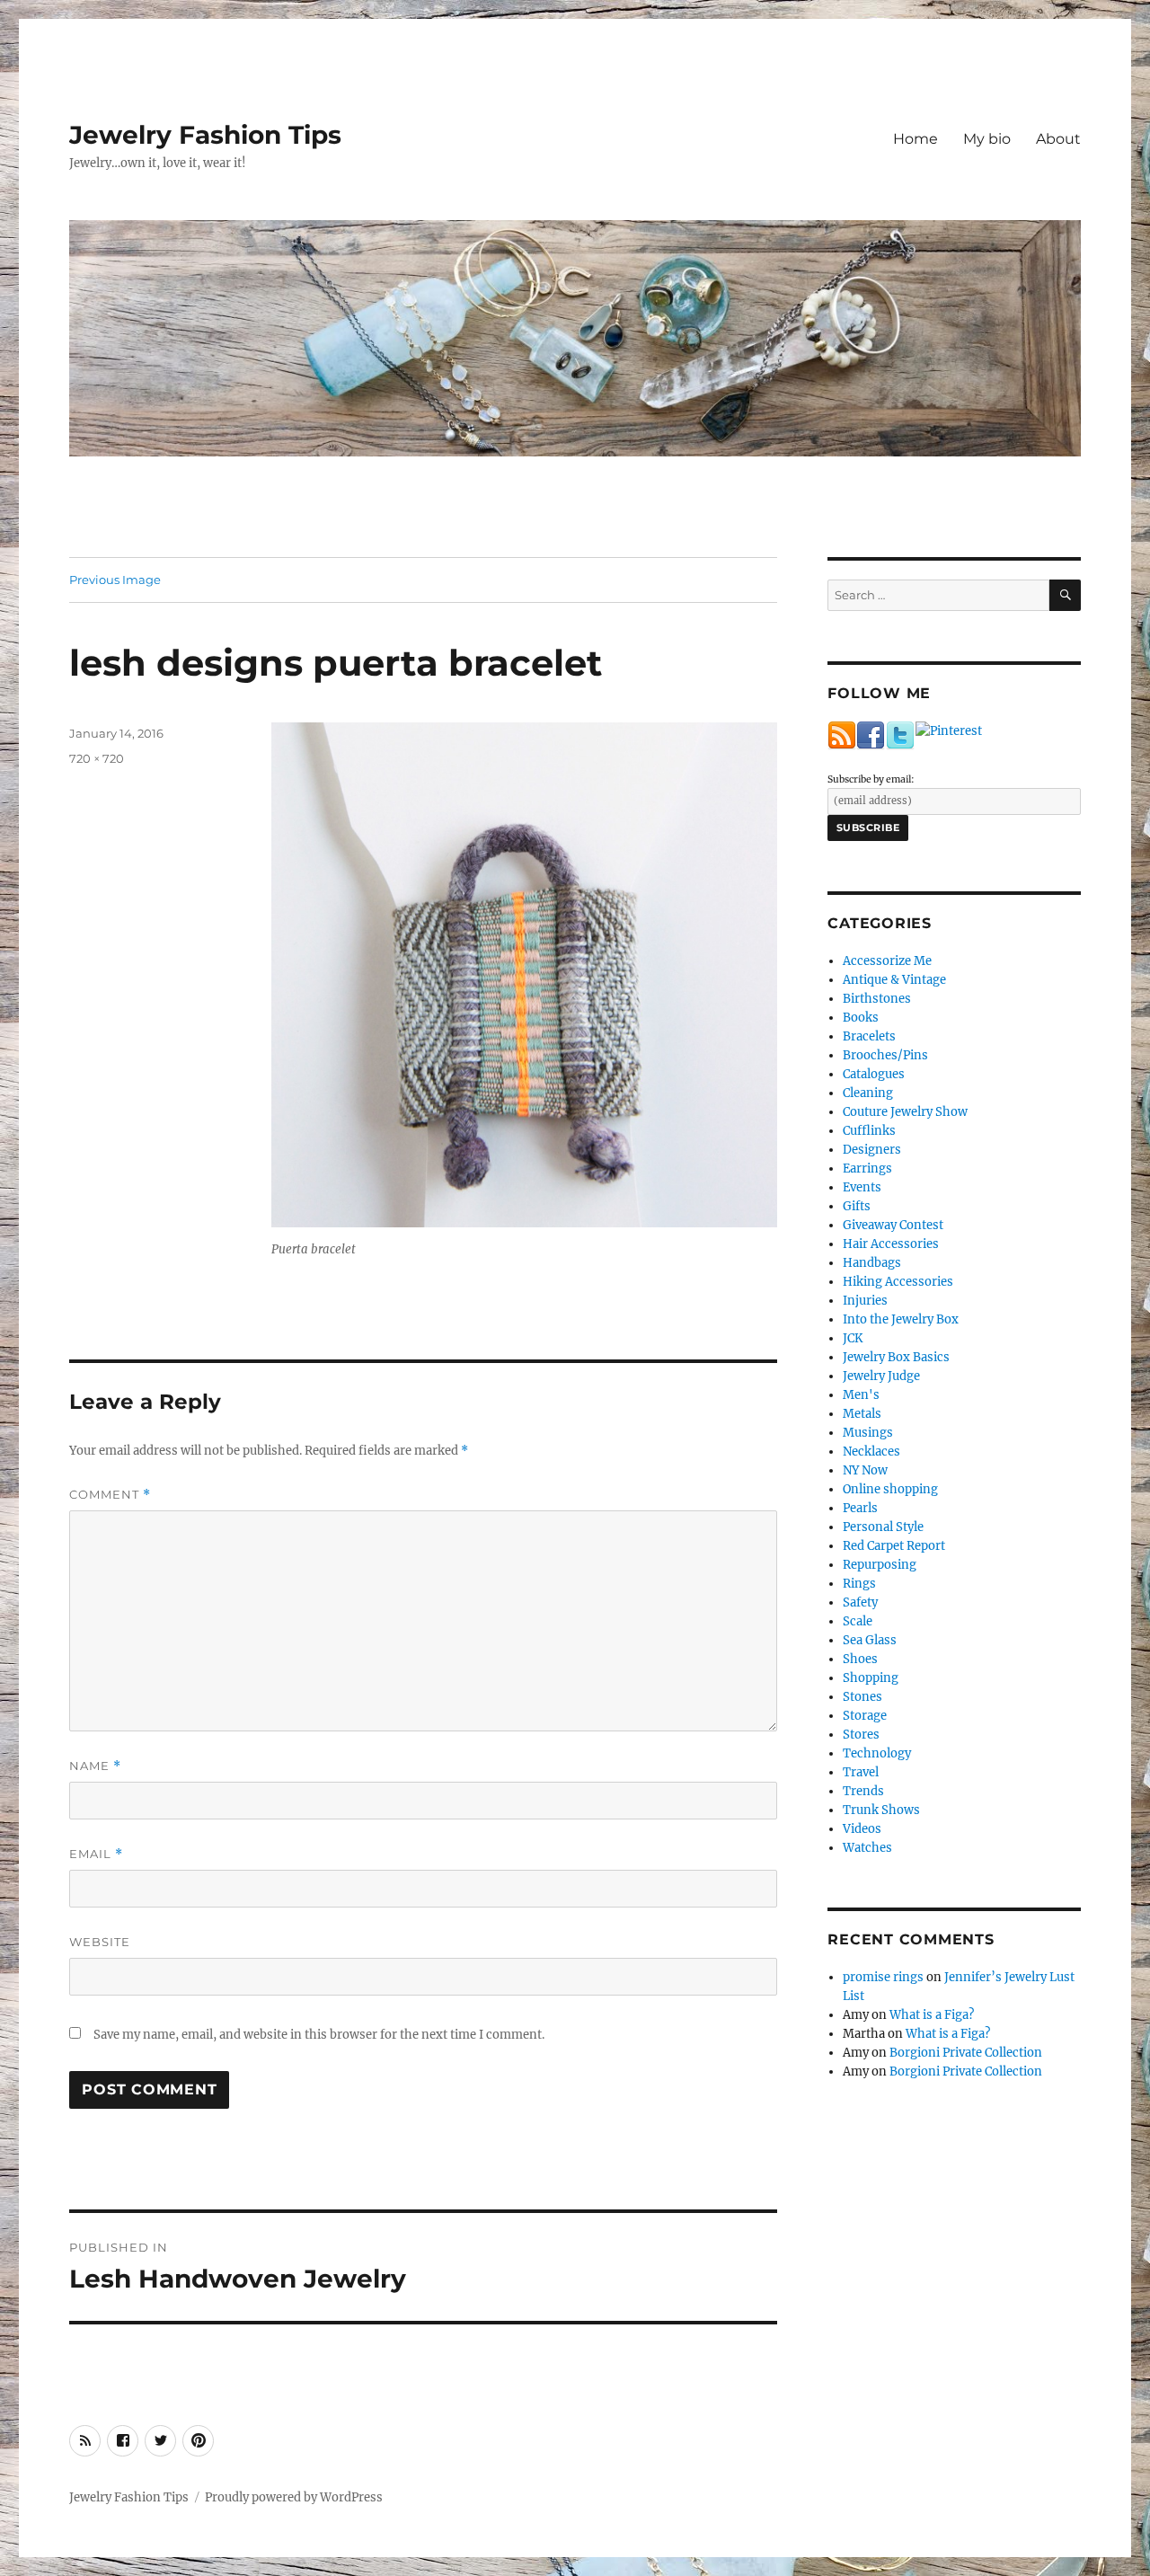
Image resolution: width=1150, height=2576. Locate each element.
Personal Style (883, 1527)
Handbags (872, 1263)
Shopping (871, 1678)
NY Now (865, 1470)
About (1058, 139)
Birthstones (877, 999)
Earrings (867, 1168)
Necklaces (871, 1452)
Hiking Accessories (898, 1282)
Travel (861, 1772)
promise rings (883, 1977)
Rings (859, 1584)
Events (862, 1187)
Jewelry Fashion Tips (205, 135)
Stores (861, 1735)
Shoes (860, 1659)
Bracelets (869, 1036)
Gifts (857, 1206)
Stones (862, 1697)
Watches (867, 1848)
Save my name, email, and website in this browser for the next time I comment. (319, 2035)
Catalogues (874, 1074)
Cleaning (868, 1093)
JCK (853, 1338)
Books (861, 1018)
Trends (863, 1791)
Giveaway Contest (893, 1225)
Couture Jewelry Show (905, 1112)
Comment (110, 1495)
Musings (868, 1433)
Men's (861, 1395)
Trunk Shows (881, 1810)
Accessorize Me (887, 961)
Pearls (860, 1508)
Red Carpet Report (894, 1546)
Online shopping (890, 1489)
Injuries (865, 1301)
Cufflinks (869, 1131)
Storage (865, 1716)
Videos (862, 1829)
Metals (862, 1414)
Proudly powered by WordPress (294, 2497)
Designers (872, 1150)
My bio (987, 139)
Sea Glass (870, 1640)
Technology (877, 1753)
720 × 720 (97, 758)
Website (100, 1942)
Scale (858, 1621)
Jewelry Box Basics (896, 1357)
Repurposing (880, 1565)
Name (95, 1766)
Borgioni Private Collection (966, 2053)
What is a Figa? (932, 2015)
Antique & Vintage (894, 980)
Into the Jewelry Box (901, 1319)
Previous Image (115, 580)
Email (96, 1854)
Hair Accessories (891, 1244)
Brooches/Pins (885, 1055)
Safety (860, 1602)
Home (916, 139)
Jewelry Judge (881, 1376)
